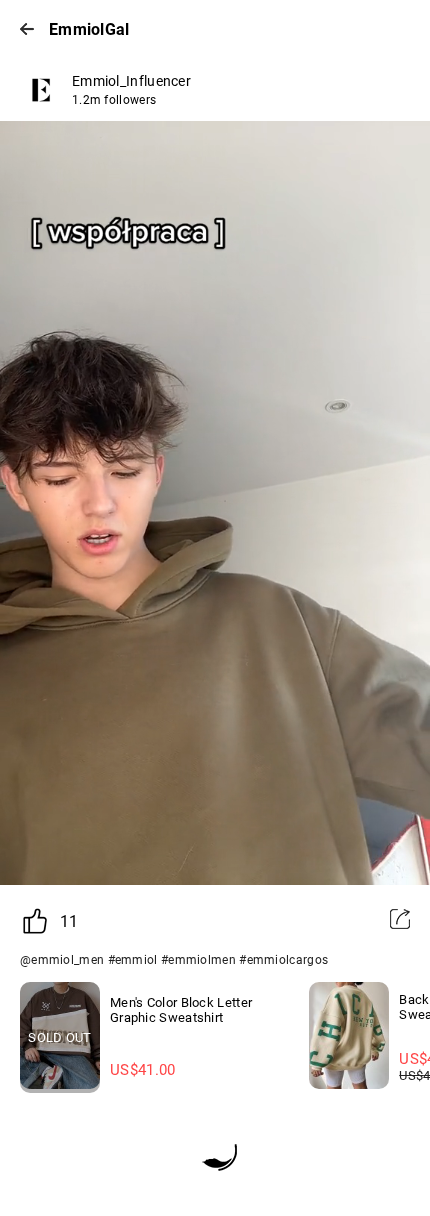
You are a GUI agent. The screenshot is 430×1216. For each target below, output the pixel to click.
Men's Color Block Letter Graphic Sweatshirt (181, 1010)
